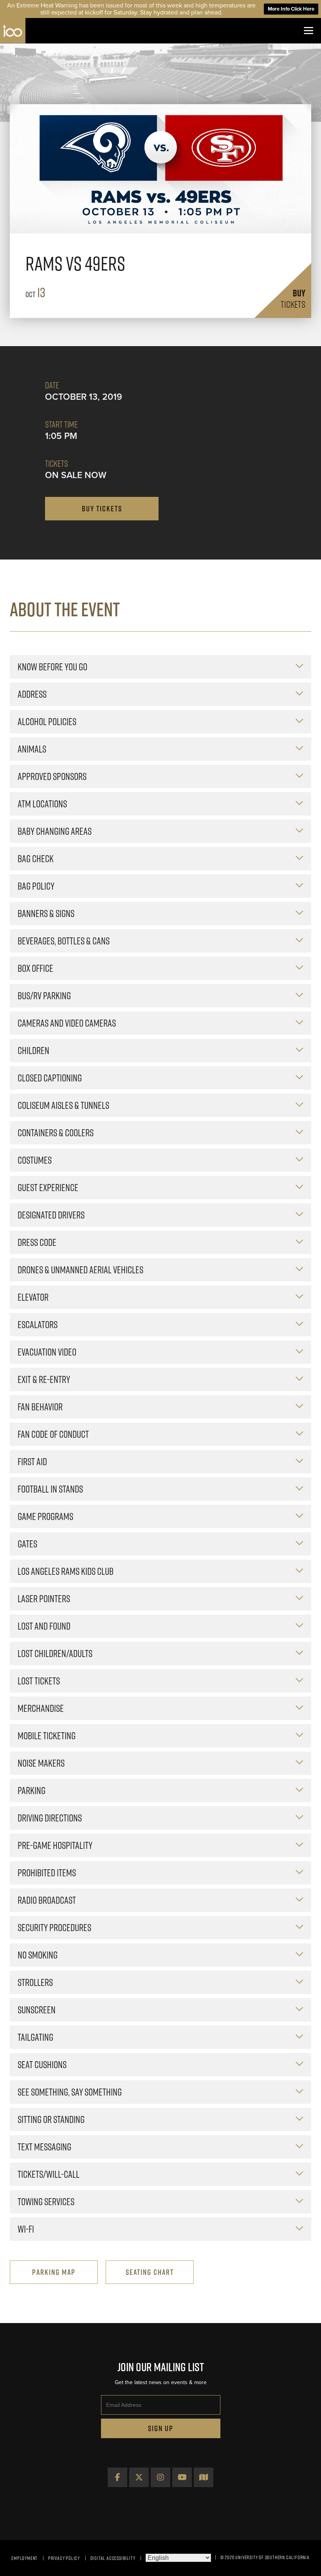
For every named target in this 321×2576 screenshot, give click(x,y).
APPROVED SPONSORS (52, 776)
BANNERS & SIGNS (46, 913)
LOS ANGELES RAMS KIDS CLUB (66, 1571)
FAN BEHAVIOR (40, 1407)
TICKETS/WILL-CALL (49, 2174)
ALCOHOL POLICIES (47, 721)
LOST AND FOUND (44, 1626)
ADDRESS (32, 694)
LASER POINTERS (44, 1598)
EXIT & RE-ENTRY (44, 1379)
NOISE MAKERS (41, 1763)
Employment (24, 2558)
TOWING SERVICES (46, 2201)
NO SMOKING (38, 1955)
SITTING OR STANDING (51, 2119)
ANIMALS (32, 749)
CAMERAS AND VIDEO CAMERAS (67, 1023)
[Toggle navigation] (308, 31)
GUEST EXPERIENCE (48, 1187)
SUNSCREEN (37, 2010)
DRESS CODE (37, 1242)
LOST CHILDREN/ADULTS (55, 1653)
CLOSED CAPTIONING (50, 1078)
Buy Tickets (102, 509)
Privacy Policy (64, 2558)
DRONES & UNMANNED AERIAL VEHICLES (80, 1270)
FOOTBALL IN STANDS (50, 1489)
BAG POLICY (36, 886)
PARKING (32, 1790)
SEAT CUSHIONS (42, 2064)
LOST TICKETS (39, 1681)
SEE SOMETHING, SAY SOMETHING (70, 2092)
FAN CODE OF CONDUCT (53, 1434)
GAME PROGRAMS (45, 1516)
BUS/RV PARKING (44, 996)
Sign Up (161, 2428)
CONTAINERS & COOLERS (56, 1133)
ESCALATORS (38, 1324)
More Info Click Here (291, 9)
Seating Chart (150, 2272)
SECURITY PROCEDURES (54, 1927)
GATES (27, 1544)
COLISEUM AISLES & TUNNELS (63, 1105)
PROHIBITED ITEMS (47, 1873)
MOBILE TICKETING (47, 1736)
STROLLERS (35, 1982)
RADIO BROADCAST (47, 1900)
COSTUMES (35, 1160)
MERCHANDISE (41, 1708)
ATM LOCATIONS (42, 804)
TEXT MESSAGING (44, 2147)
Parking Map (54, 2272)
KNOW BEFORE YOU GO (52, 667)
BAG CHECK (36, 858)
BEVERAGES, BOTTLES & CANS (64, 941)
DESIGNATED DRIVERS (51, 1215)
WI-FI (26, 2229)
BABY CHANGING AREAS (55, 831)
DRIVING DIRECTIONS (50, 1818)
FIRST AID (32, 1461)
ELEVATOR (33, 1297)
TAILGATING (35, 2037)
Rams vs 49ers (75, 264)
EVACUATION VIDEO (47, 1352)
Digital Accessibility (113, 2558)
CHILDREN (33, 1050)
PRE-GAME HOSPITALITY (55, 1845)
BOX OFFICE (35, 968)
